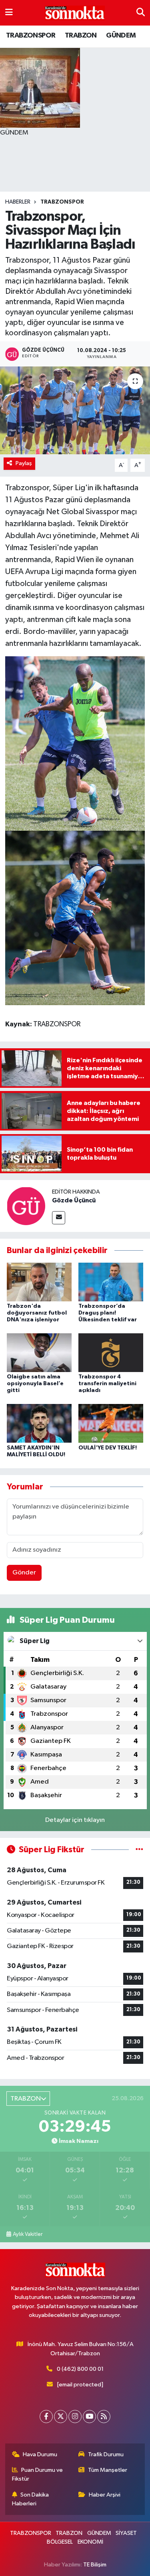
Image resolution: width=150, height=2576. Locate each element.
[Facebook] (46, 2417)
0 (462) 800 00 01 (80, 2369)
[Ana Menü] (9, 13)
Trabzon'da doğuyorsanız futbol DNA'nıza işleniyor (37, 1313)
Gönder (24, 1573)
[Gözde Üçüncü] (26, 1206)
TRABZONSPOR (31, 36)
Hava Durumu (40, 2454)
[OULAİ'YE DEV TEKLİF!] (111, 1423)
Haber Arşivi (105, 2495)
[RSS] (104, 2417)
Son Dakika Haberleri (31, 2499)
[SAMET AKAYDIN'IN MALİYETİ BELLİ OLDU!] (39, 1423)
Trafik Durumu (106, 2454)
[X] (61, 2417)
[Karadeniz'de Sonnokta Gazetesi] (75, 13)
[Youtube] (89, 2417)
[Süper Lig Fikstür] (139, 1850)
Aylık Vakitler (28, 2234)
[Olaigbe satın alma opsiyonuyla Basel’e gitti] (39, 1353)
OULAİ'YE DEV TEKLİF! (108, 1448)
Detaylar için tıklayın (75, 1820)
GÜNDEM (121, 36)
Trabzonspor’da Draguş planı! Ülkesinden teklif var (108, 1313)
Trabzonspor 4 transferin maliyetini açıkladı (107, 1384)
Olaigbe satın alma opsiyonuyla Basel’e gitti (35, 1384)
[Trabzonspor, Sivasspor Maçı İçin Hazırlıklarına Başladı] (75, 410)
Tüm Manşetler (108, 2470)
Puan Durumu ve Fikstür (38, 2474)
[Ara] (141, 13)
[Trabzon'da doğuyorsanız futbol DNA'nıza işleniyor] (39, 1282)
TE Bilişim (95, 2565)
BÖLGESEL (60, 2542)
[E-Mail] (59, 1218)
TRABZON (81, 36)
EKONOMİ (90, 2542)
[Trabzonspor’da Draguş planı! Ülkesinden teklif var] (111, 1282)
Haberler (18, 202)
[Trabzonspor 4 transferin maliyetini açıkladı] (111, 1353)
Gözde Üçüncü (74, 1200)
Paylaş (24, 463)
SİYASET (126, 2533)
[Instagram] (75, 2417)
